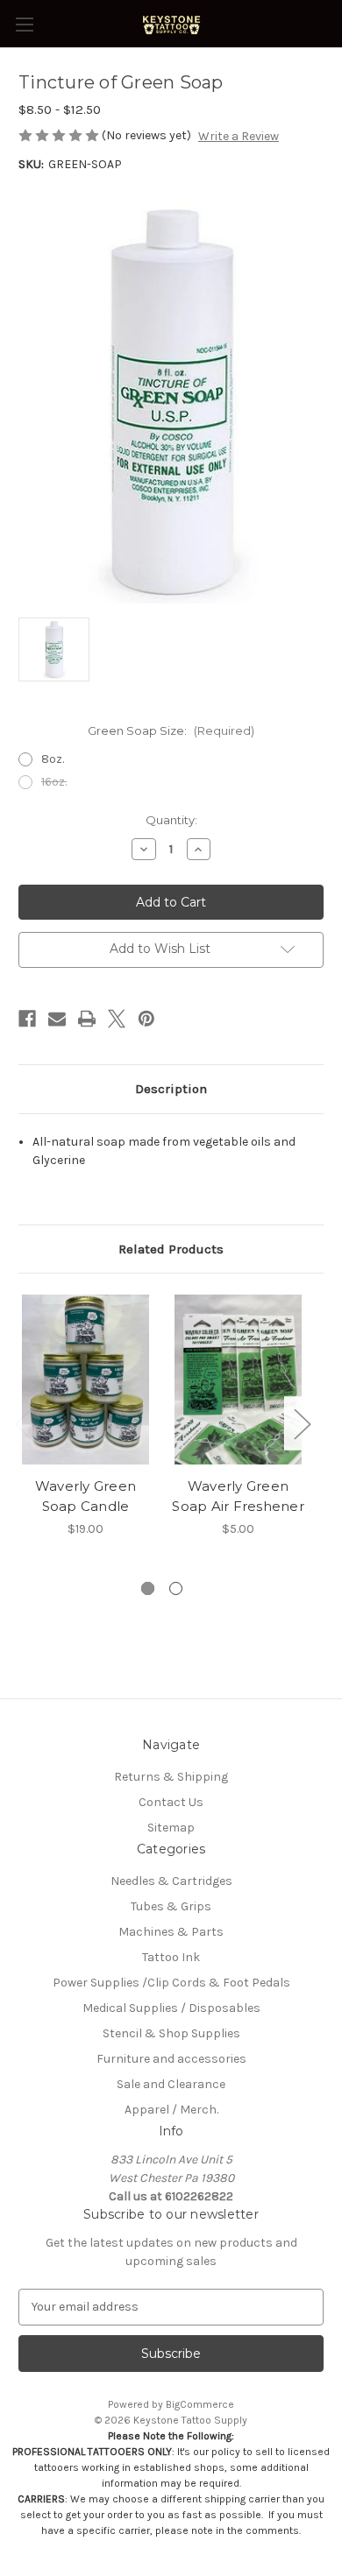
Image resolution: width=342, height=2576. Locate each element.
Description (171, 1089)
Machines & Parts (171, 1932)
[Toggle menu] (24, 24)
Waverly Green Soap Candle (85, 1496)
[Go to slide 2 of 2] (176, 1588)
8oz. (53, 759)
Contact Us (171, 1802)
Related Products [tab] (171, 1249)
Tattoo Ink (171, 1957)
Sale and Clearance (171, 2084)
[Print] (87, 1019)
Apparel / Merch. (171, 2110)
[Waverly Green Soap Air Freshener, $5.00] (238, 1380)
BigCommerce (200, 2404)
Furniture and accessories (171, 2059)
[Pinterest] (146, 1019)
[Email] (57, 1019)
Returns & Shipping (171, 1777)
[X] (117, 1019)
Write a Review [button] (239, 136)
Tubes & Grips (171, 1906)
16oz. (54, 782)
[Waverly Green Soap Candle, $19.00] (85, 1380)
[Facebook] (27, 1019)
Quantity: (171, 820)
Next (302, 1423)
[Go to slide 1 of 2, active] (148, 1588)
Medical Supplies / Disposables (171, 2008)
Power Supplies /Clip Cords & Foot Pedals (171, 1983)
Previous (23, 1423)
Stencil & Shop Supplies (171, 2033)
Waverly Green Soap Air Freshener (238, 1496)
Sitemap (171, 1828)
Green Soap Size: (171, 730)
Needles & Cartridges (171, 1881)
